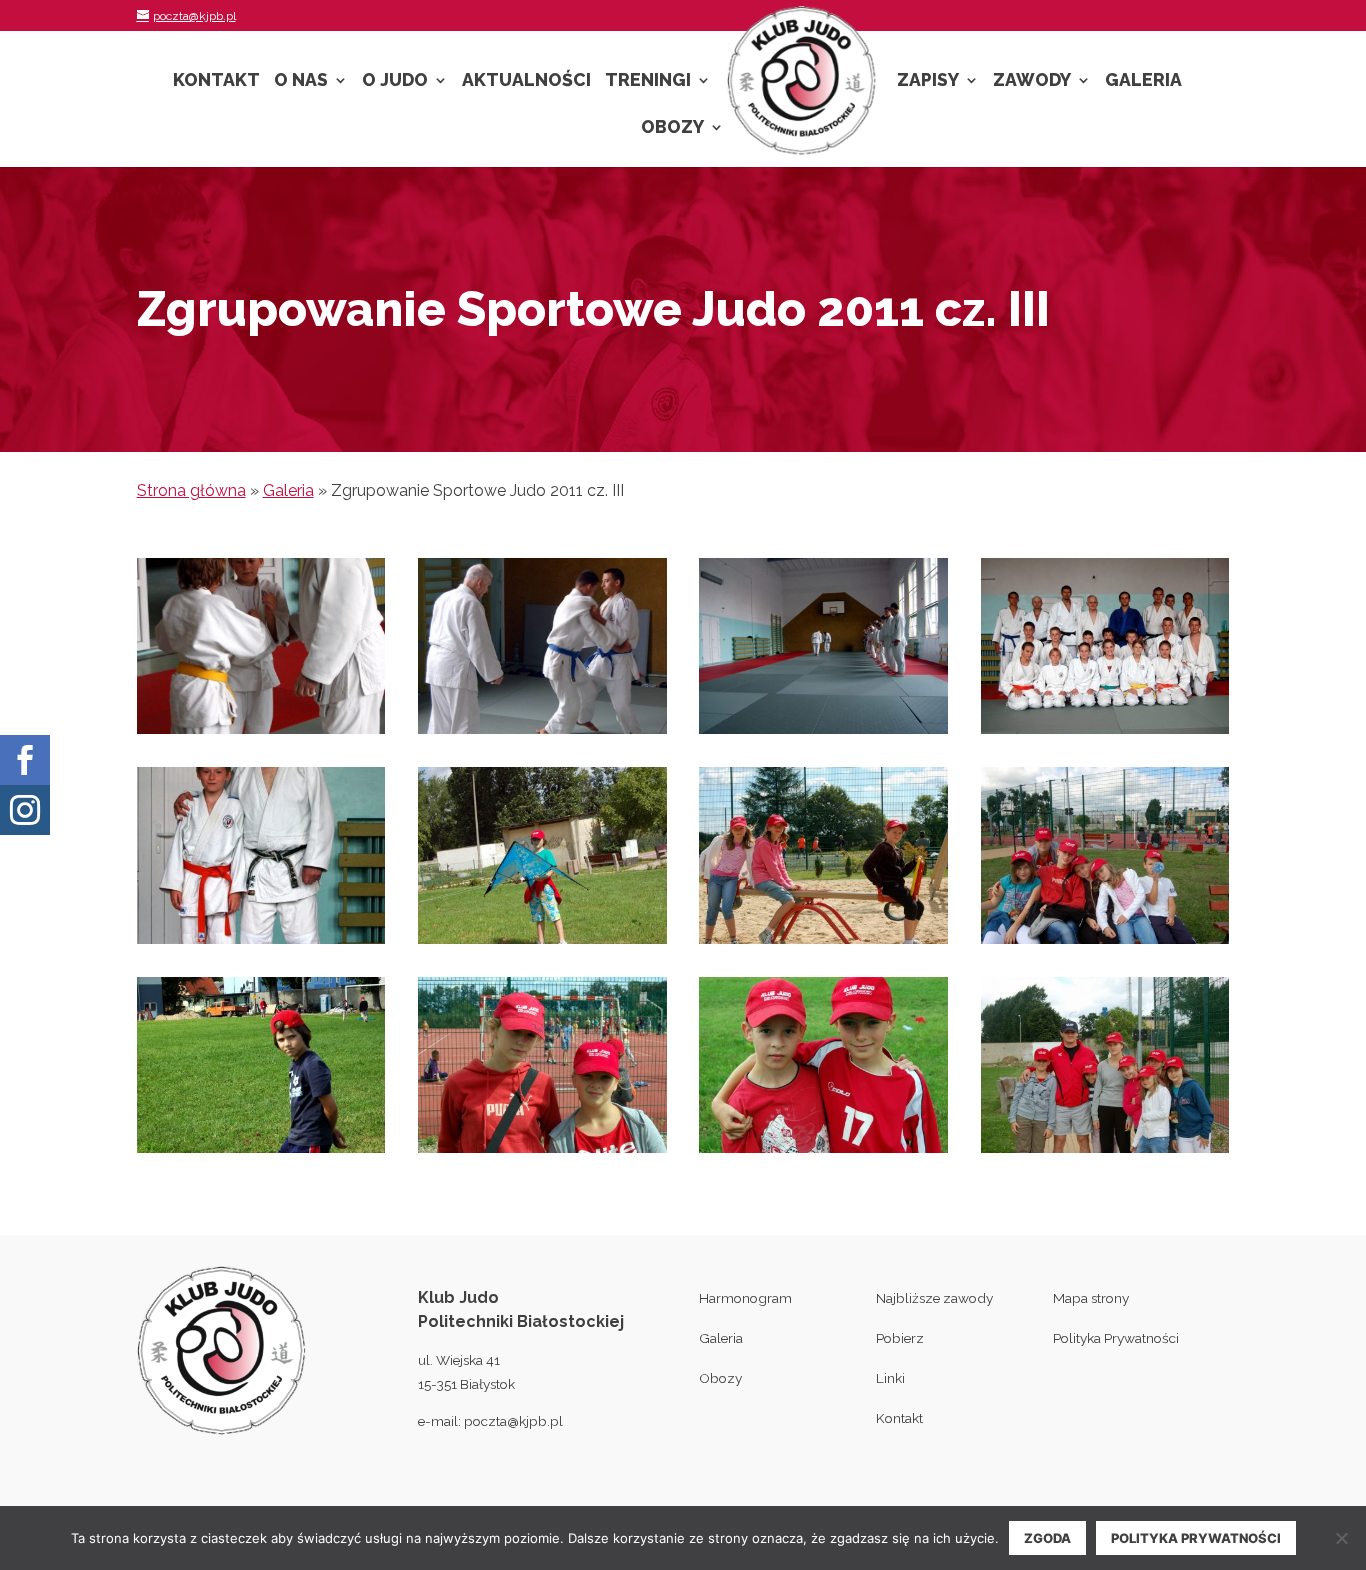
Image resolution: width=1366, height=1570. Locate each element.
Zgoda (1047, 1538)
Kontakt (216, 81)
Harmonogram (745, 1298)
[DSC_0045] (823, 733)
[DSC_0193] (823, 1152)
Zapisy (928, 81)
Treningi (648, 81)
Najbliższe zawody (934, 1298)
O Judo (395, 81)
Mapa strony (1091, 1298)
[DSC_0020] (542, 733)
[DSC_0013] (261, 733)
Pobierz (900, 1338)
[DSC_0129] (542, 943)
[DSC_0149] (1105, 943)
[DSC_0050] (1105, 733)
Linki (890, 1378)
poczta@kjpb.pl (513, 1421)
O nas (301, 81)
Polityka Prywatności (1116, 1338)
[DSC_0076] (261, 943)
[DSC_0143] (823, 943)
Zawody (1032, 81)
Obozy (672, 128)
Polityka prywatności (1196, 1538)
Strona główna (191, 490)
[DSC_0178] (542, 1152)
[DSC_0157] (261, 1152)
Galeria (1143, 81)
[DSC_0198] (1105, 1152)
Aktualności (526, 81)
